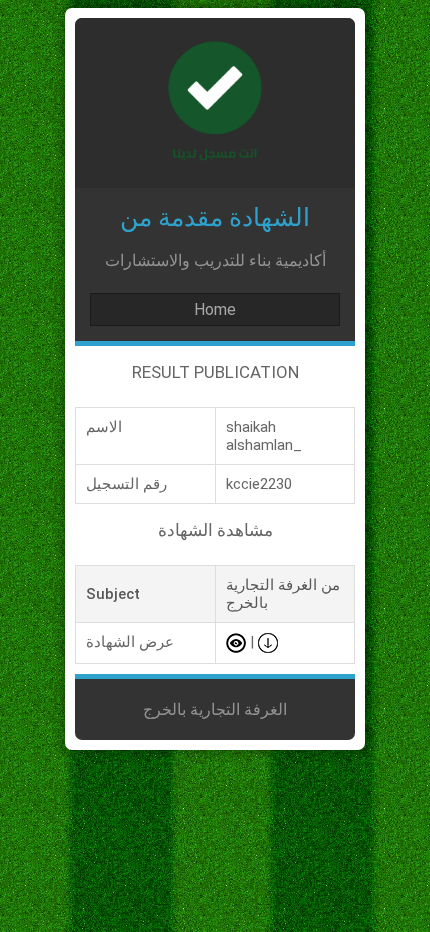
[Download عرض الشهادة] (268, 642)
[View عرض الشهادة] (236, 642)
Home (215, 309)
